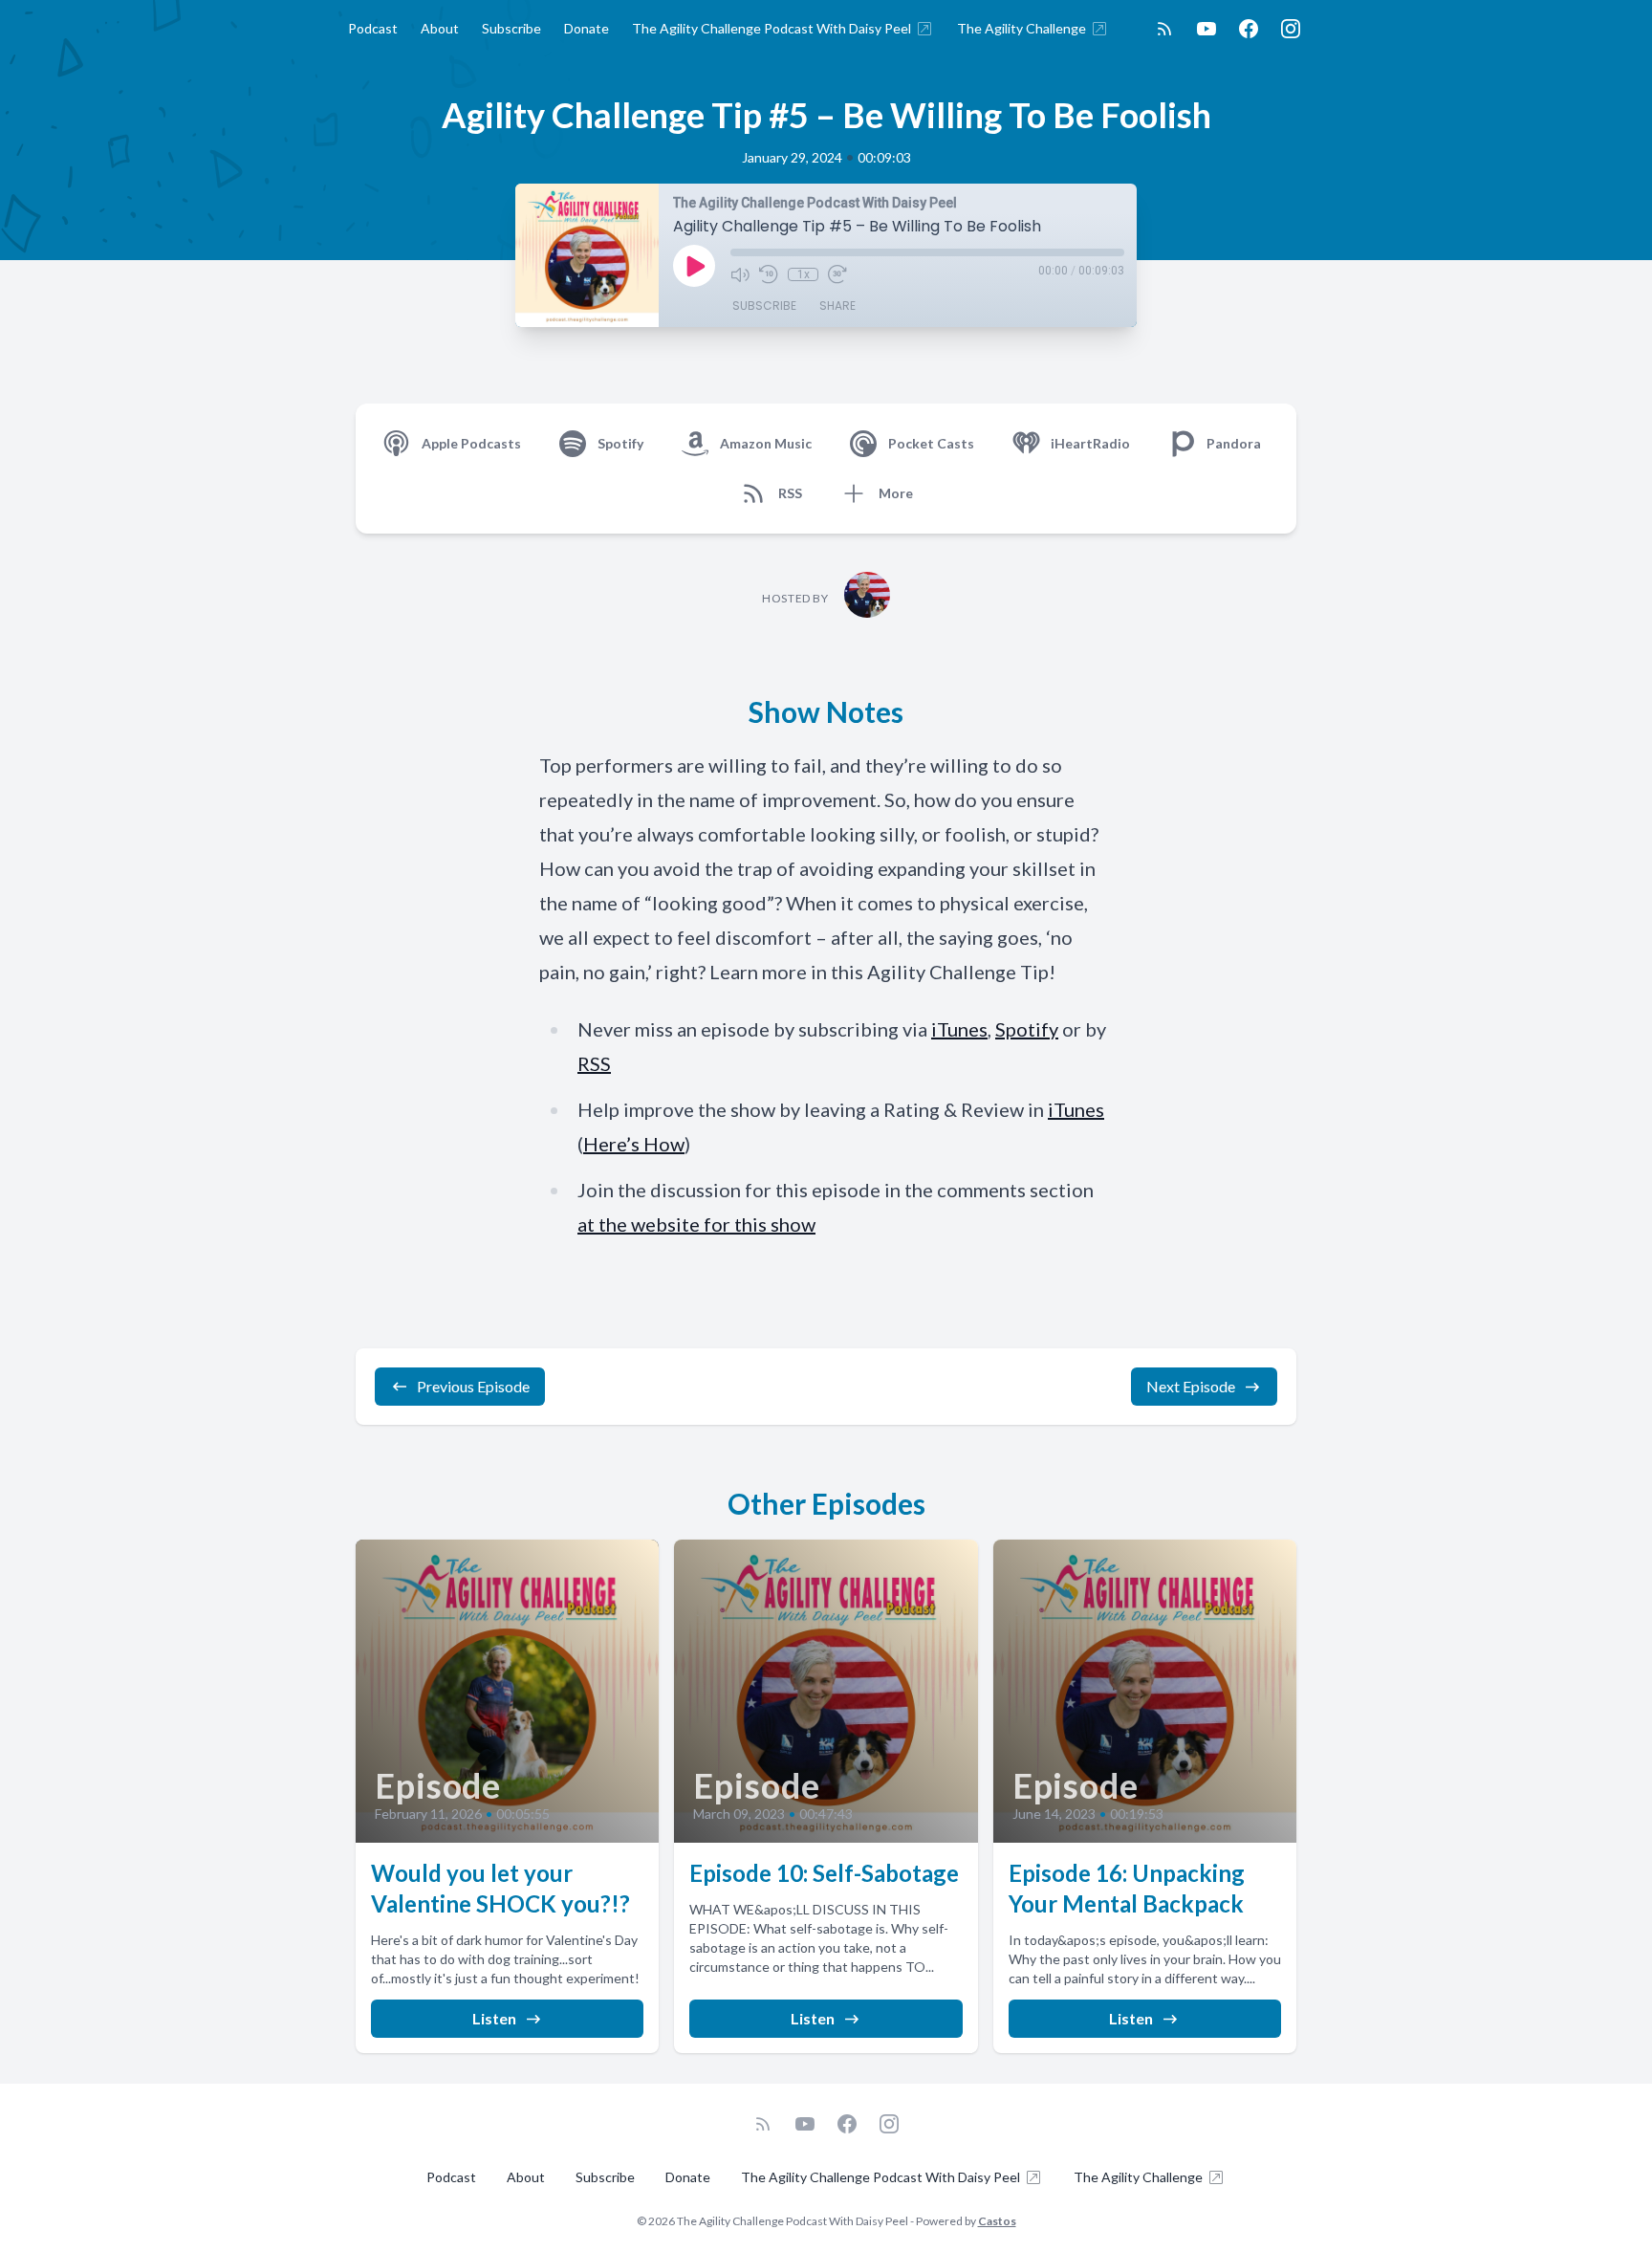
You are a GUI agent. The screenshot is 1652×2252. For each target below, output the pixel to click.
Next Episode (1191, 1386)
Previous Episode (473, 1386)
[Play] (694, 266)
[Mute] (740, 274)
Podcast (373, 28)
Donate (587, 28)
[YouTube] (1206, 29)
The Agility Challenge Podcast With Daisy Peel (772, 28)
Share (837, 306)
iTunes (959, 1029)
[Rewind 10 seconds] (769, 274)
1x (804, 274)
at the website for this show (696, 1224)
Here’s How (634, 1144)
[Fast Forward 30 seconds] (837, 274)
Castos (997, 2221)
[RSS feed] (1164, 29)
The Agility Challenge (1022, 28)
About (440, 28)
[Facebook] (1249, 29)
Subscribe (511, 28)
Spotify (1027, 1029)
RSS (594, 1063)
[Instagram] (1291, 29)
